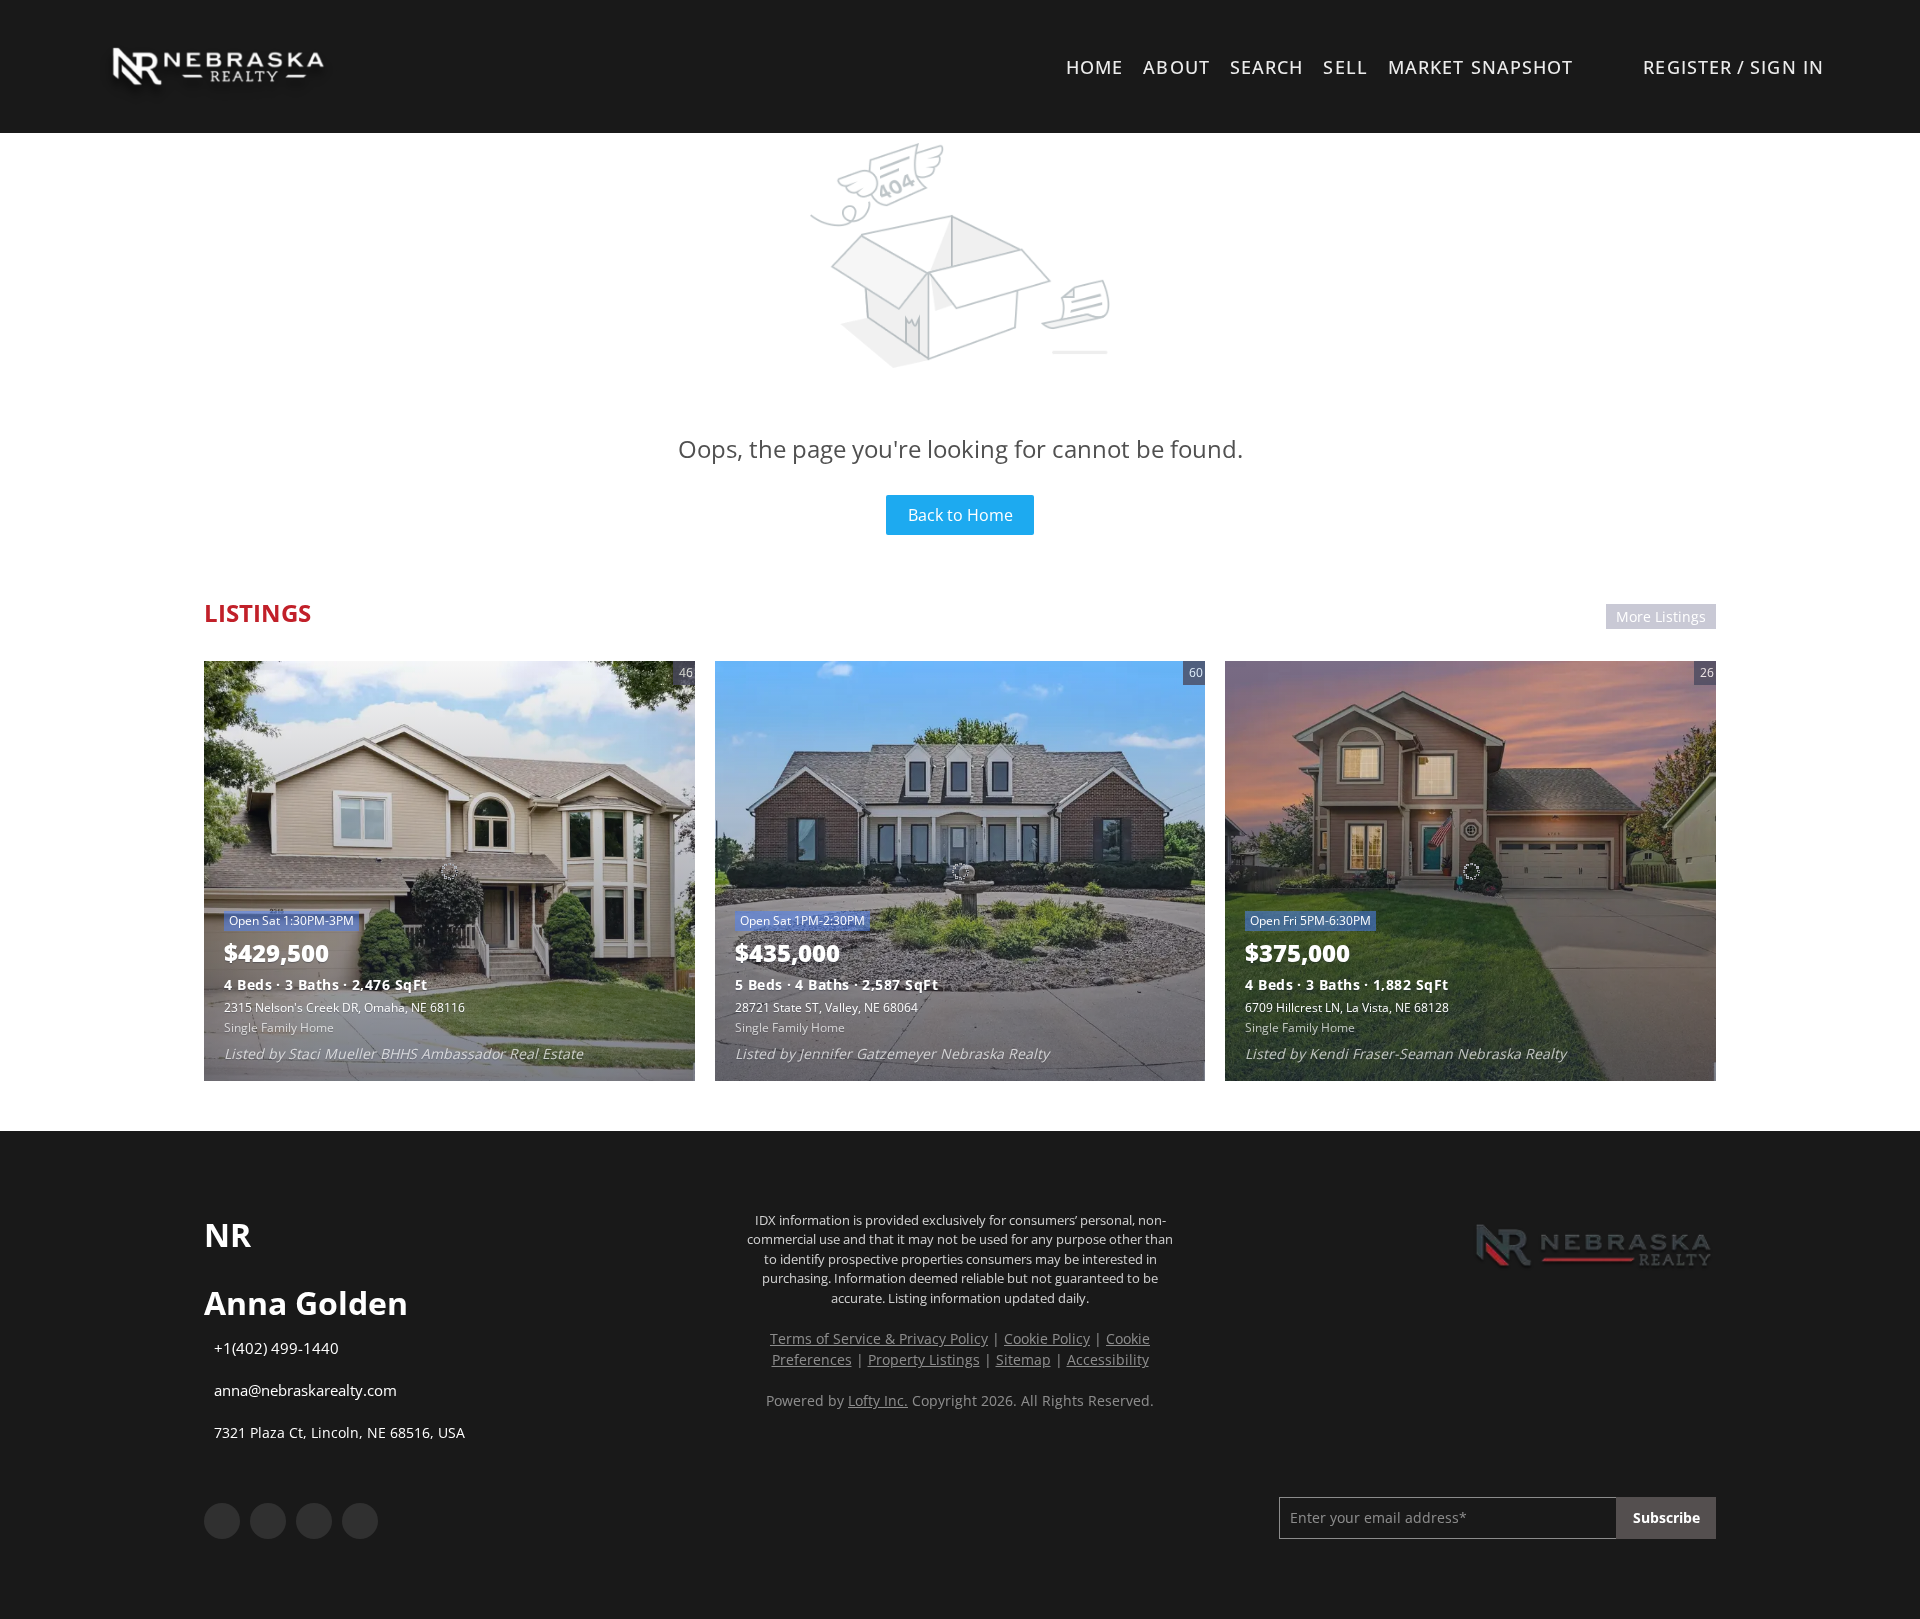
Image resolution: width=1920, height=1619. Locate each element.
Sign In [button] (1787, 67)
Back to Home (960, 515)
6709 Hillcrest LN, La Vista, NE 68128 (1347, 1007)
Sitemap (1023, 1359)
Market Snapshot (1481, 67)
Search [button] (1267, 67)
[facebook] (222, 1521)
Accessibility (1108, 1359)
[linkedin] (268, 1521)
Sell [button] (1345, 67)
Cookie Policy (1047, 1338)
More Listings (1661, 616)
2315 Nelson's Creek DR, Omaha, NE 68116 (344, 1007)
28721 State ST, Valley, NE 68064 (826, 1007)
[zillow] (314, 1521)
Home (1094, 67)
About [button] (1176, 67)
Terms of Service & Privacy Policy (879, 1338)
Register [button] (1687, 67)
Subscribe (1666, 1517)
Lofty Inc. (878, 1400)
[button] (217, 66)
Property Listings (924, 1359)
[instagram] (360, 1521)
